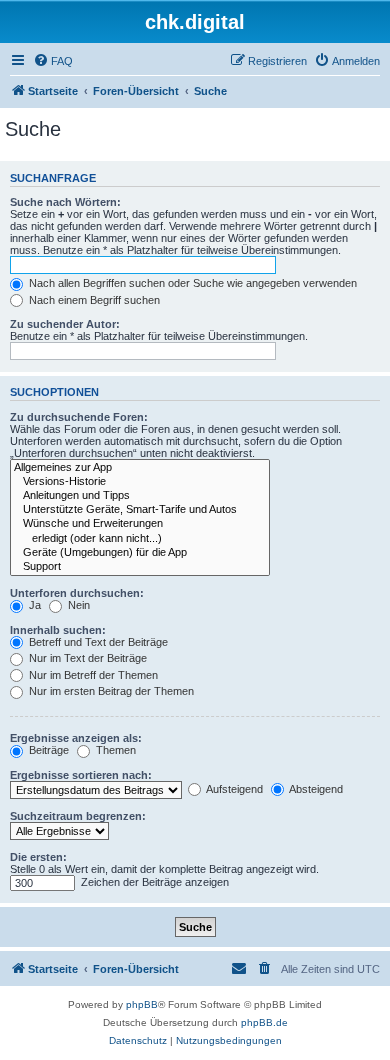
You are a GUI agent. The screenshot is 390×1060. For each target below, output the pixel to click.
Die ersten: (38, 857)
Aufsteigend (233, 789)
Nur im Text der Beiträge (86, 658)
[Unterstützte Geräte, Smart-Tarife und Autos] (140, 510)
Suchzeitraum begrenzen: (78, 816)
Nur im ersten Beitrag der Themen (110, 691)
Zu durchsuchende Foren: (79, 417)
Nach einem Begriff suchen (93, 300)
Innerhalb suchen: (58, 630)
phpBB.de (264, 1022)
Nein (77, 605)
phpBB (142, 1004)
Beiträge (47, 750)
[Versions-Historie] (140, 482)
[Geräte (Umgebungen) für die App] (140, 553)
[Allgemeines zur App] (140, 468)
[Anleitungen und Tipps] (140, 496)
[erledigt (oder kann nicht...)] (140, 539)
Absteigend (315, 789)
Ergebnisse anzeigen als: (76, 738)
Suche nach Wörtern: (65, 202)
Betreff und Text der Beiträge (97, 642)
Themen (114, 750)
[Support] (140, 567)
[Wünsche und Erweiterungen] (140, 524)
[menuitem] (53, 61)
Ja (33, 605)
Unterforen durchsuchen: (77, 593)
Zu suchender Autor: (65, 324)
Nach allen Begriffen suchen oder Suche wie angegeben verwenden (191, 283)
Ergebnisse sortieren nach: (81, 775)
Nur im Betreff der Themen (92, 675)
